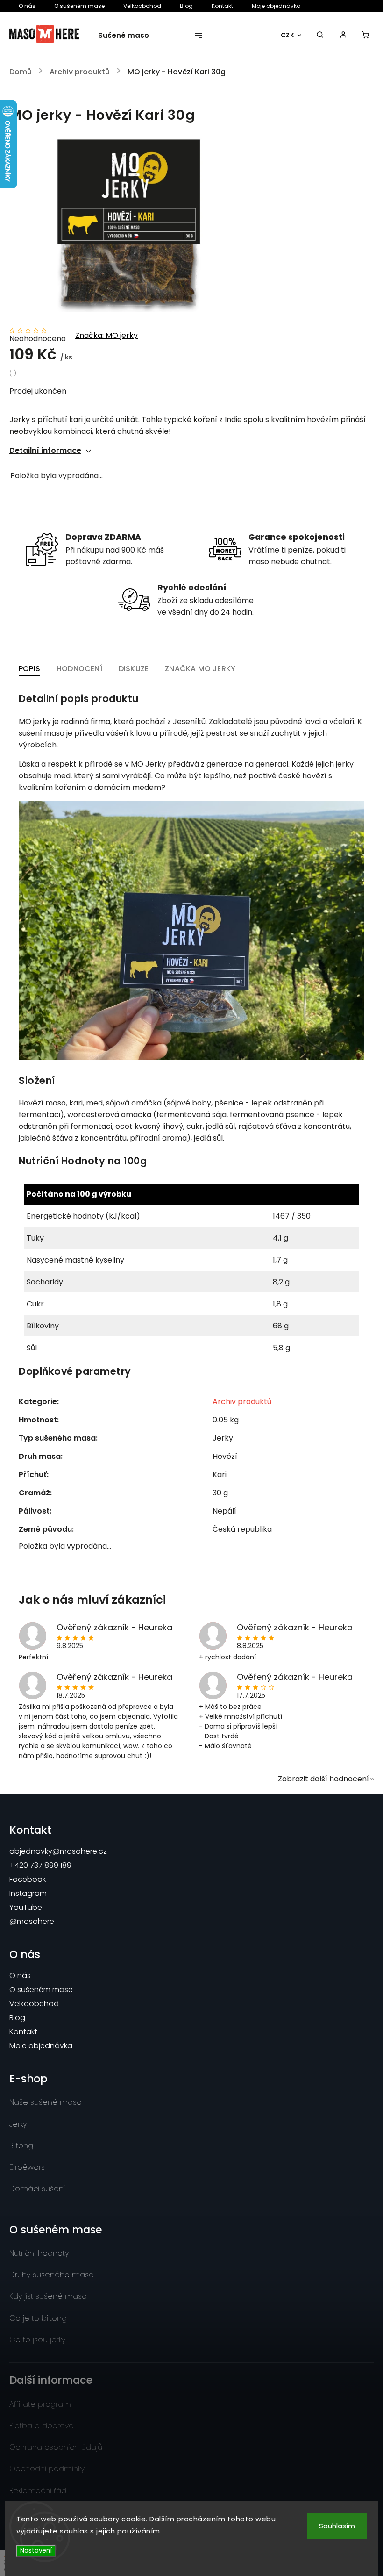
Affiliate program (40, 2404)
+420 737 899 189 (40, 1865)
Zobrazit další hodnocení (323, 1779)
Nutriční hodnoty (39, 2253)
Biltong (21, 2146)
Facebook (28, 1879)
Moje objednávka (276, 6)
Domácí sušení (37, 2189)
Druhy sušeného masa (52, 2275)
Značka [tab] (200, 669)
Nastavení (36, 2551)
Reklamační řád (38, 2491)
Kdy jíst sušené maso (48, 2296)
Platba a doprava (42, 2426)
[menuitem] (129, 36)
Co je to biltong (38, 2318)
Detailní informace (45, 450)
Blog (186, 6)
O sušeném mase (79, 6)
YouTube (26, 1907)
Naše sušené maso (46, 2102)
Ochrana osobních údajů (56, 2447)
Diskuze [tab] (134, 669)
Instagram (28, 1893)
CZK (288, 35)
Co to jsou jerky (37, 2340)
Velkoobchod (142, 6)
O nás (27, 6)
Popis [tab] (29, 669)
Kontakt (222, 6)
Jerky (18, 2124)
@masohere (32, 1921)
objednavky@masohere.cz (58, 1851)
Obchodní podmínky (47, 2469)
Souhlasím (337, 2526)
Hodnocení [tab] (79, 669)
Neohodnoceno (38, 339)
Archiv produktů (242, 1402)
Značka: (106, 335)
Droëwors (27, 2167)
